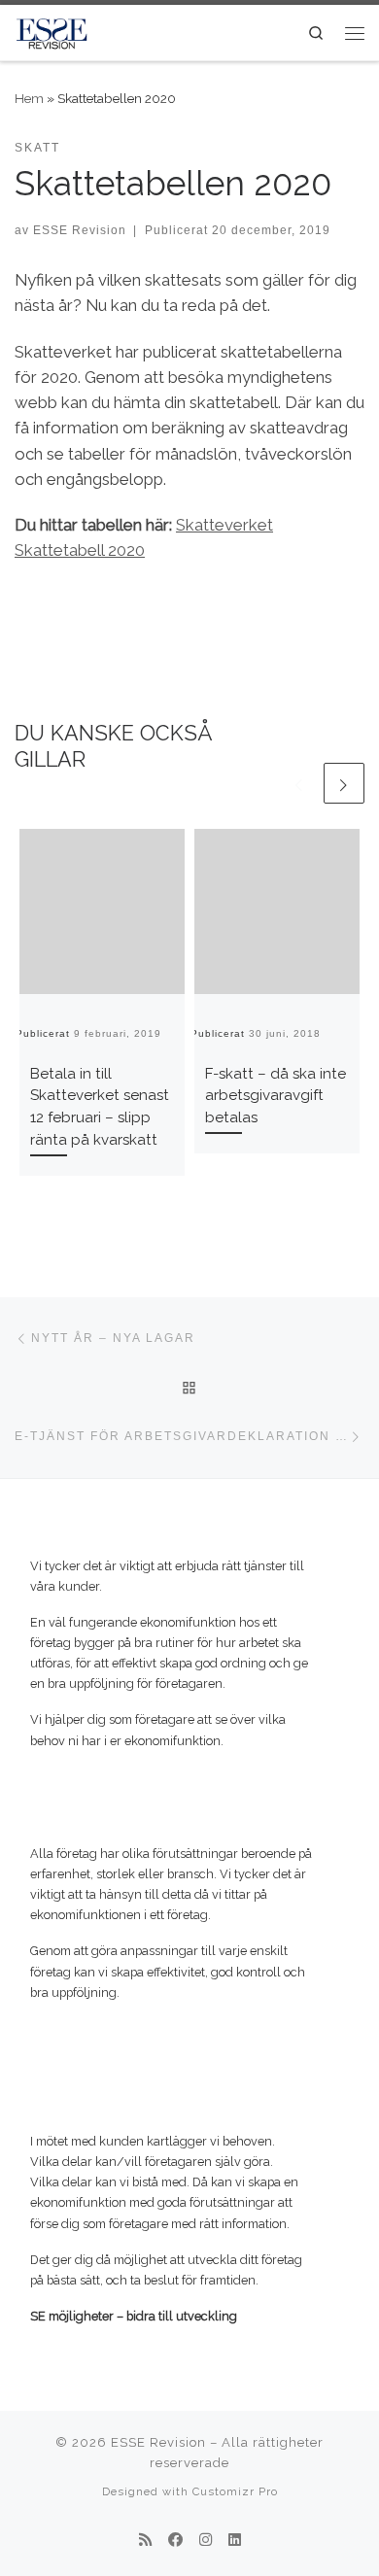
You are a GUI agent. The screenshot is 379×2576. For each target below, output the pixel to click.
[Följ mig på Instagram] (206, 2541)
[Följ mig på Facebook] (175, 2541)
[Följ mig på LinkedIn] (235, 2541)
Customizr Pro (235, 2491)
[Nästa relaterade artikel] (344, 783)
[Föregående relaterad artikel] (299, 783)
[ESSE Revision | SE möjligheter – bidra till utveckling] (52, 31)
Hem (29, 98)
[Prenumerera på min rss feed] (145, 2541)
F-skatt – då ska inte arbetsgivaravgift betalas (276, 1096)
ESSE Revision (80, 230)
